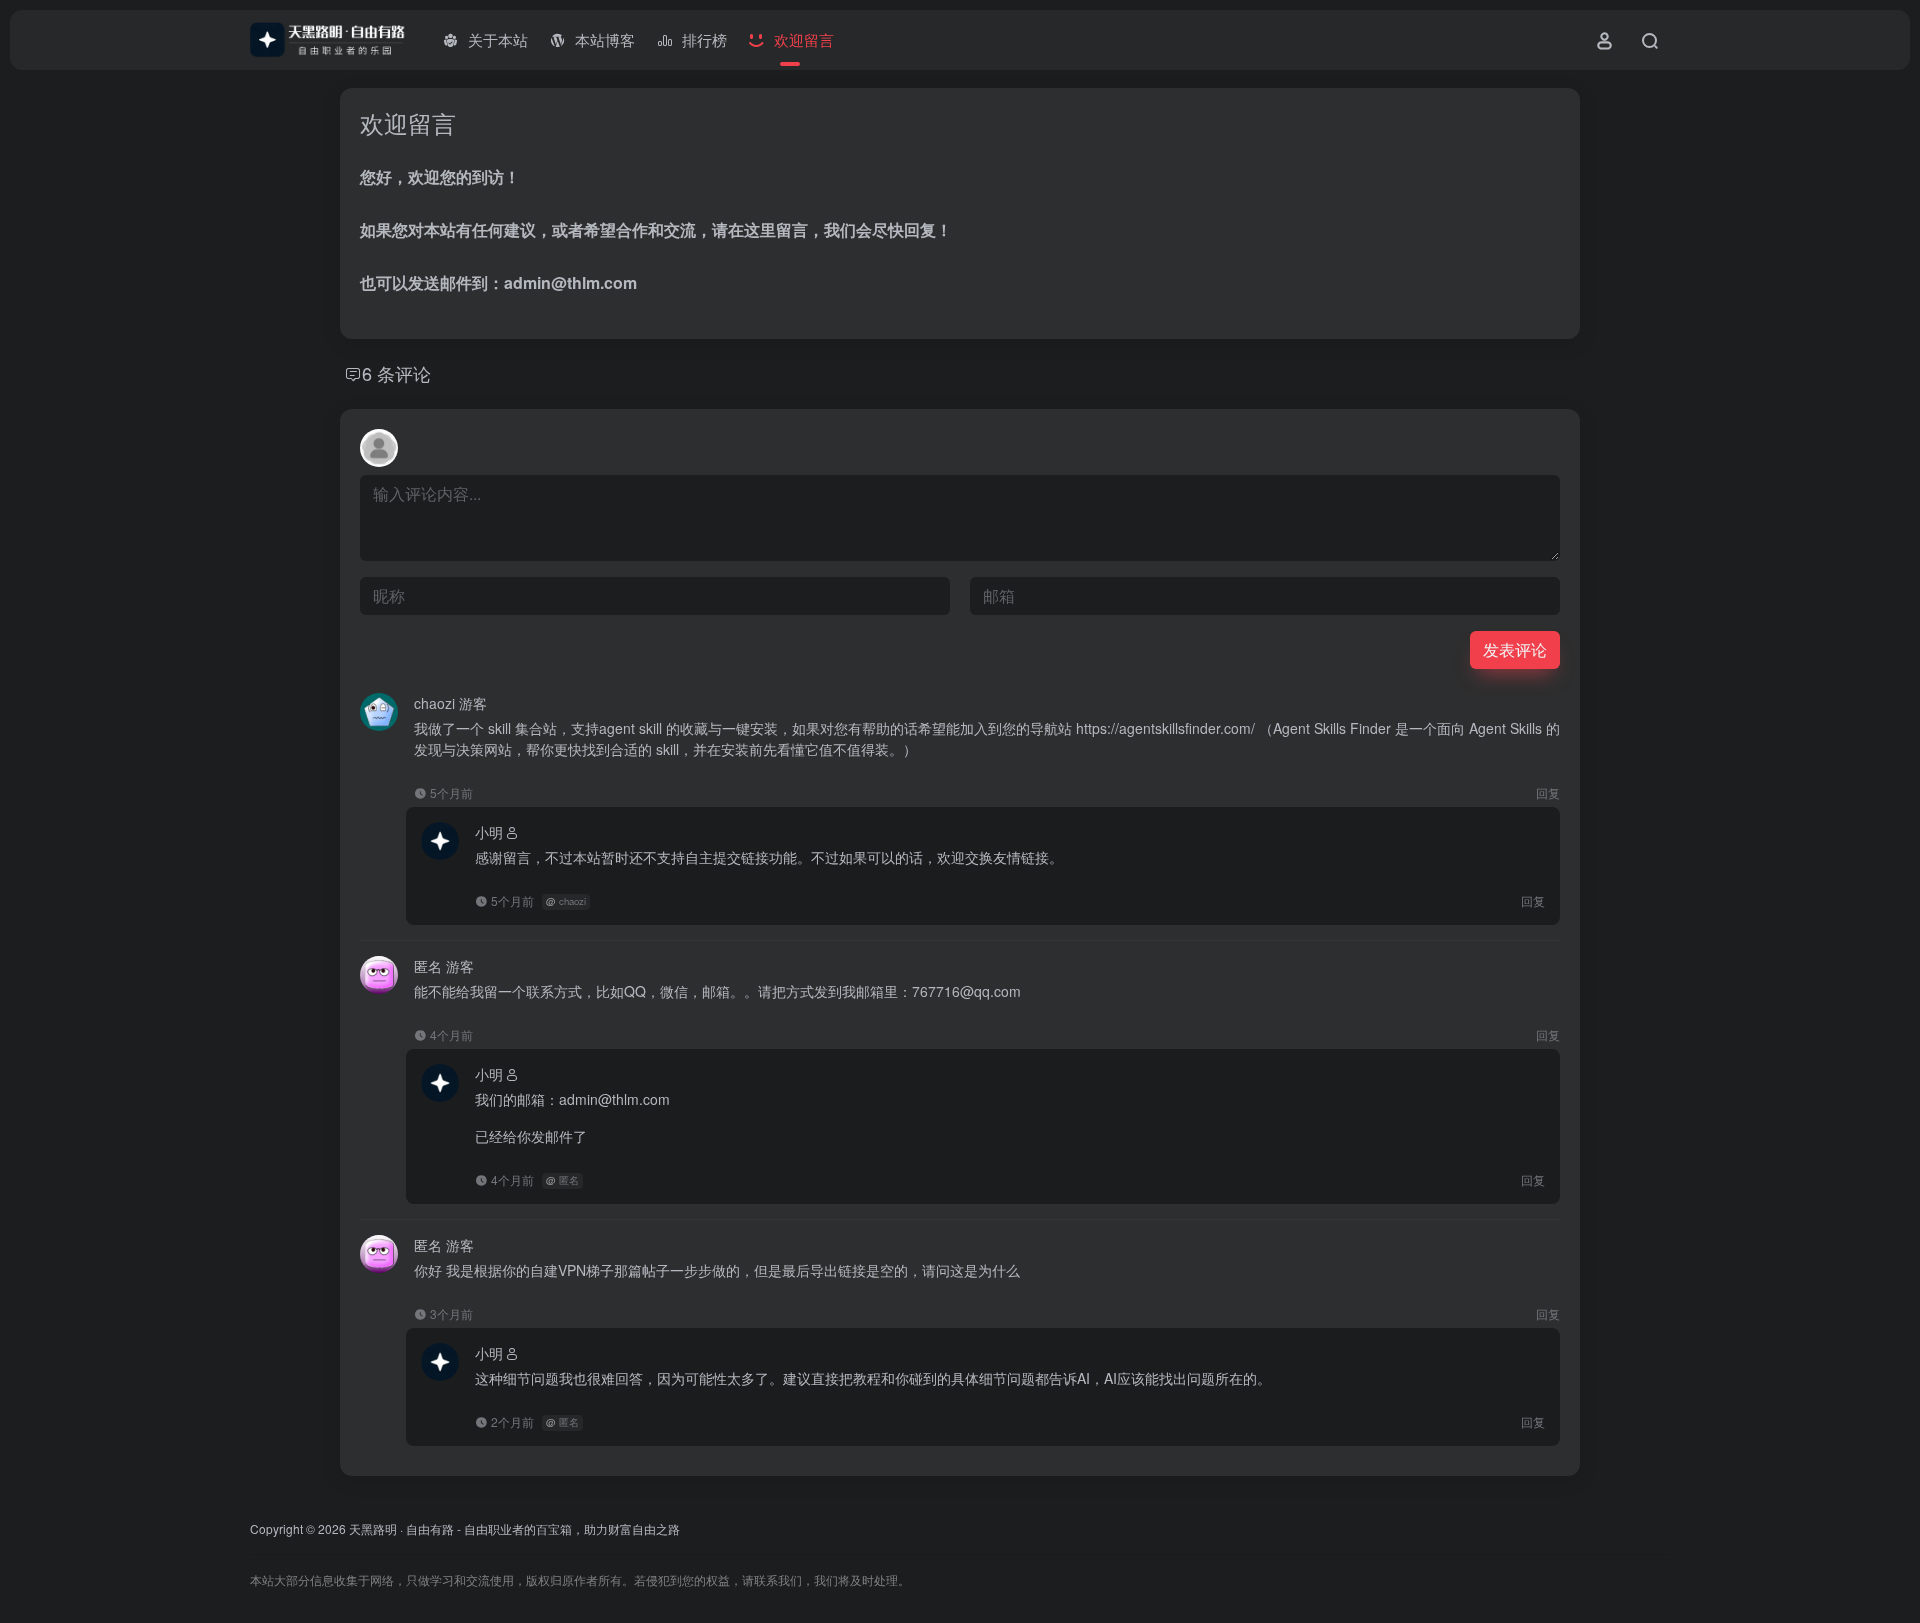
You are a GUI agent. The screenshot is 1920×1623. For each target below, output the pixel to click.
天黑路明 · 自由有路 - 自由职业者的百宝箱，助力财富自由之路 (514, 1528)
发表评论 (1515, 649)
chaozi (572, 901)
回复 (1548, 792)
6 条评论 (396, 373)
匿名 (569, 1180)
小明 (489, 832)
